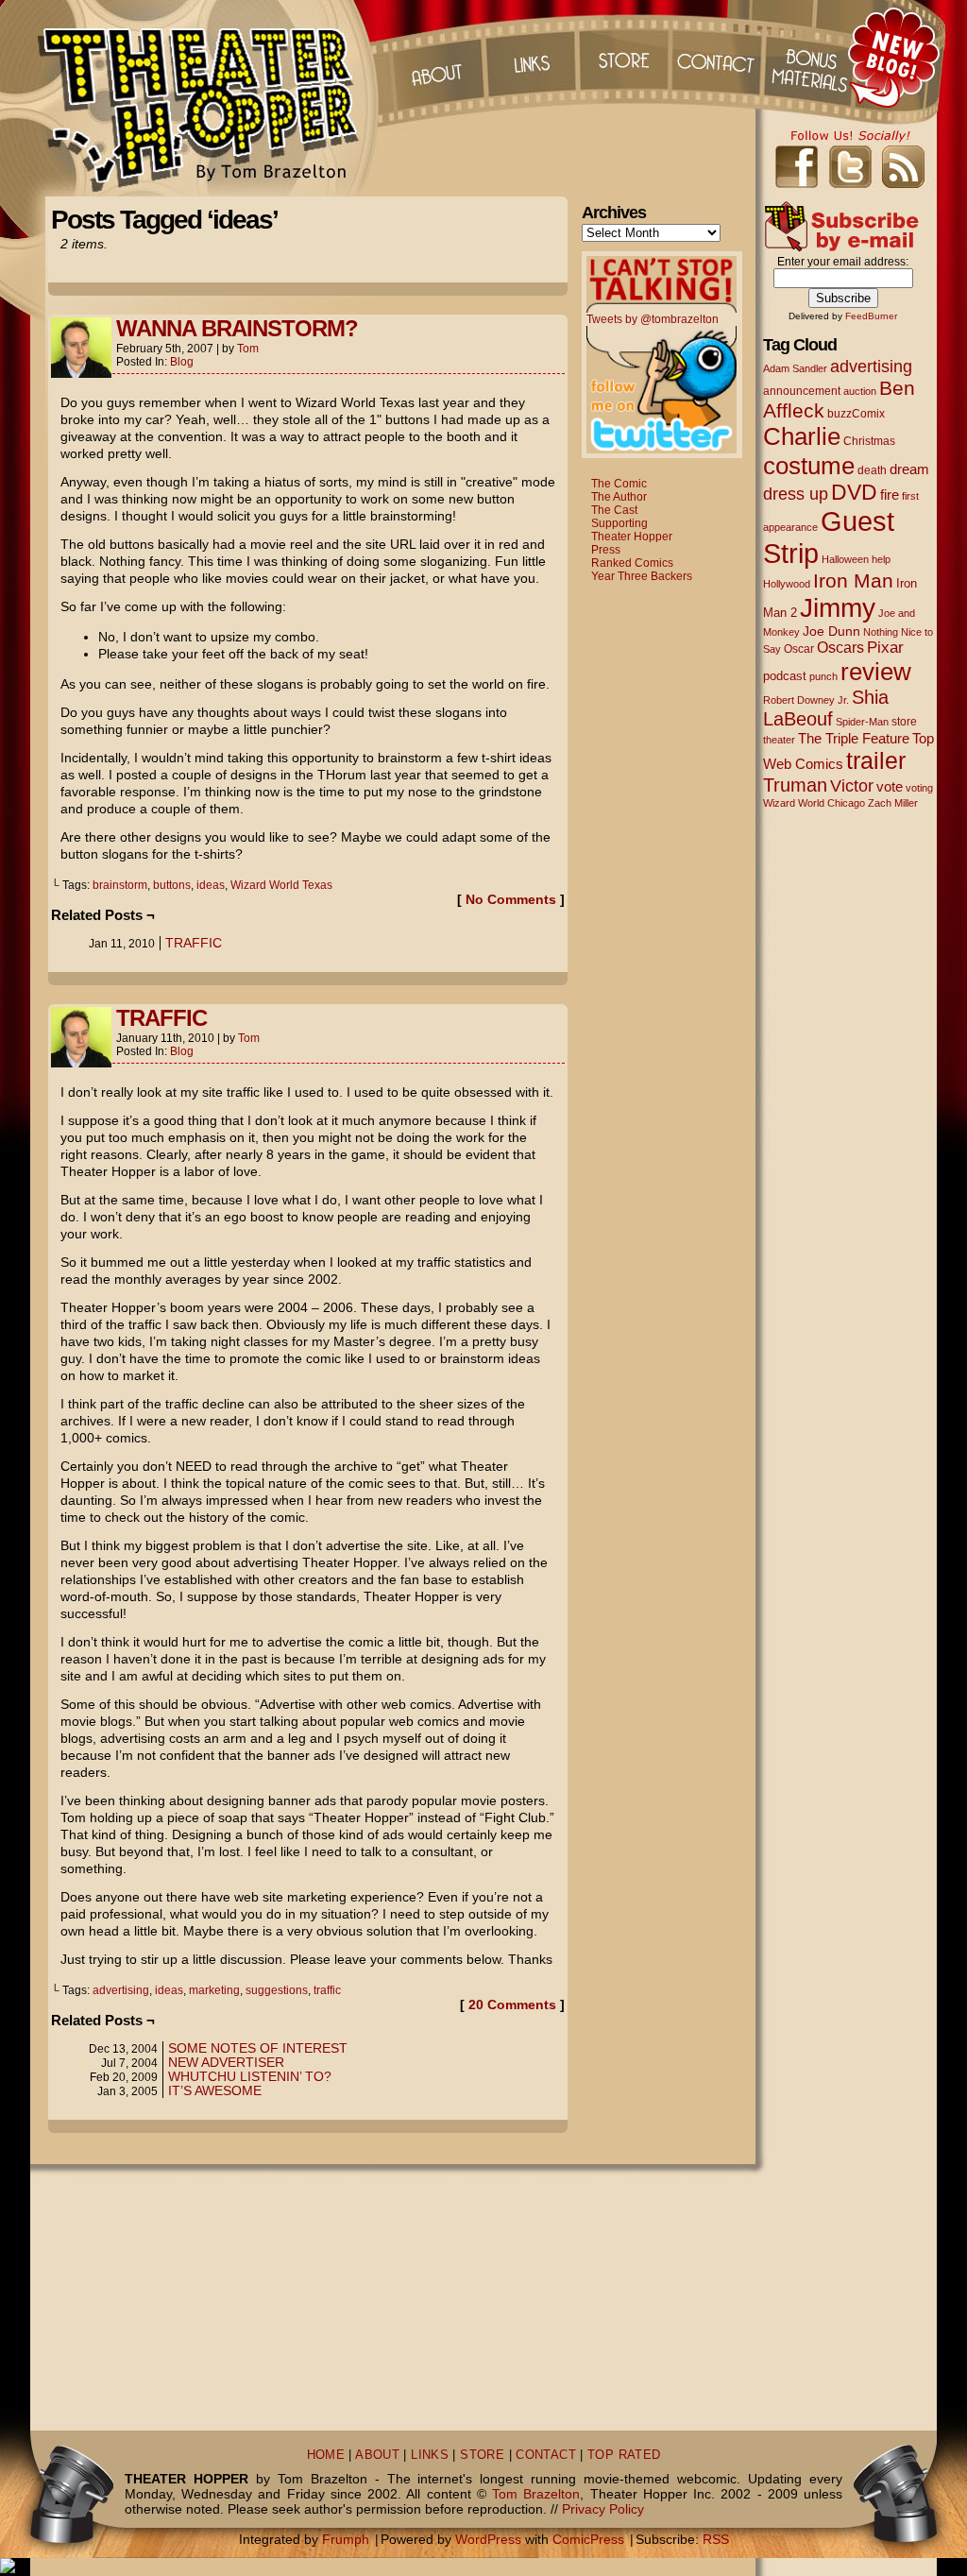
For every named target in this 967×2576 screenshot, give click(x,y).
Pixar (885, 648)
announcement (802, 391)
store (904, 722)
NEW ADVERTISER (226, 2062)
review (876, 672)
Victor (852, 785)
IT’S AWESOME (215, 2090)
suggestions (277, 1990)
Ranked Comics (632, 563)
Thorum (813, 57)
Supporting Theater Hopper (632, 530)
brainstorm (120, 885)
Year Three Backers (642, 576)
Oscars (840, 647)
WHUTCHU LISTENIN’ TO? (250, 2076)
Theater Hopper (209, 98)
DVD (854, 493)
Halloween (845, 559)
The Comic (619, 484)
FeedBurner (871, 316)
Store (624, 57)
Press (606, 550)
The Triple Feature (854, 738)
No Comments (511, 899)
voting (919, 788)
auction (860, 391)
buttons (172, 885)
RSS (716, 2539)
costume (809, 466)
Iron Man (853, 580)
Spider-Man (862, 722)
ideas (211, 885)
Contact (719, 57)
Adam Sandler (795, 368)
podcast (785, 676)
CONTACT (546, 2455)
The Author (619, 497)
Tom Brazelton (536, 2494)
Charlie (802, 436)
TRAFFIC (194, 943)
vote (890, 787)
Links (530, 57)
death (872, 470)
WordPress (488, 2539)
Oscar (799, 649)
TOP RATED (624, 2455)
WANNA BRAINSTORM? (237, 328)
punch (823, 676)
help (881, 559)
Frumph (346, 2539)
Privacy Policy (603, 2509)
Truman (795, 785)
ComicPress (588, 2539)
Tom (248, 349)
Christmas (869, 441)
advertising (121, 1990)
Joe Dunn (831, 631)
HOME (326, 2455)
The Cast (614, 510)
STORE (482, 2455)
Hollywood (787, 584)
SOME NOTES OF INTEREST (258, 2048)
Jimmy (838, 607)
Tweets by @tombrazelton (653, 319)
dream (909, 469)
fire (890, 495)
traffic (327, 1990)
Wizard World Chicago (814, 803)
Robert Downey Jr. (806, 700)
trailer (876, 760)
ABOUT (377, 2455)
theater (779, 740)
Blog (182, 362)
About (435, 57)
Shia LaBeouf (826, 708)
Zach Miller (893, 803)
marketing (214, 1990)
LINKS (430, 2455)
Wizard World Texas (281, 885)
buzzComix (856, 414)
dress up (796, 494)
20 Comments (512, 2005)
